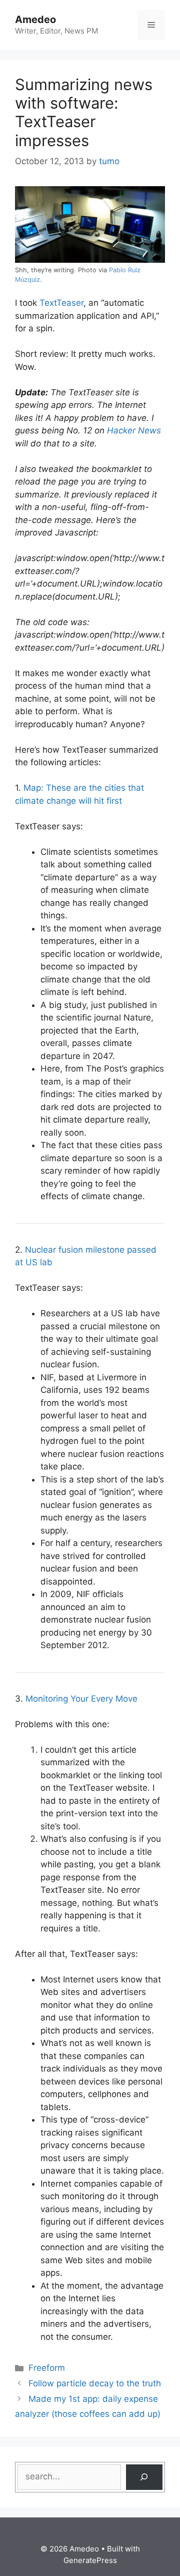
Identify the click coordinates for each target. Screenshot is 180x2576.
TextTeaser (61, 303)
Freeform (47, 2368)
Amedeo (35, 20)
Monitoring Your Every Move (81, 1699)
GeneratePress (90, 2560)
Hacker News (134, 430)
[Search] (144, 2477)
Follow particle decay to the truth (95, 2383)
